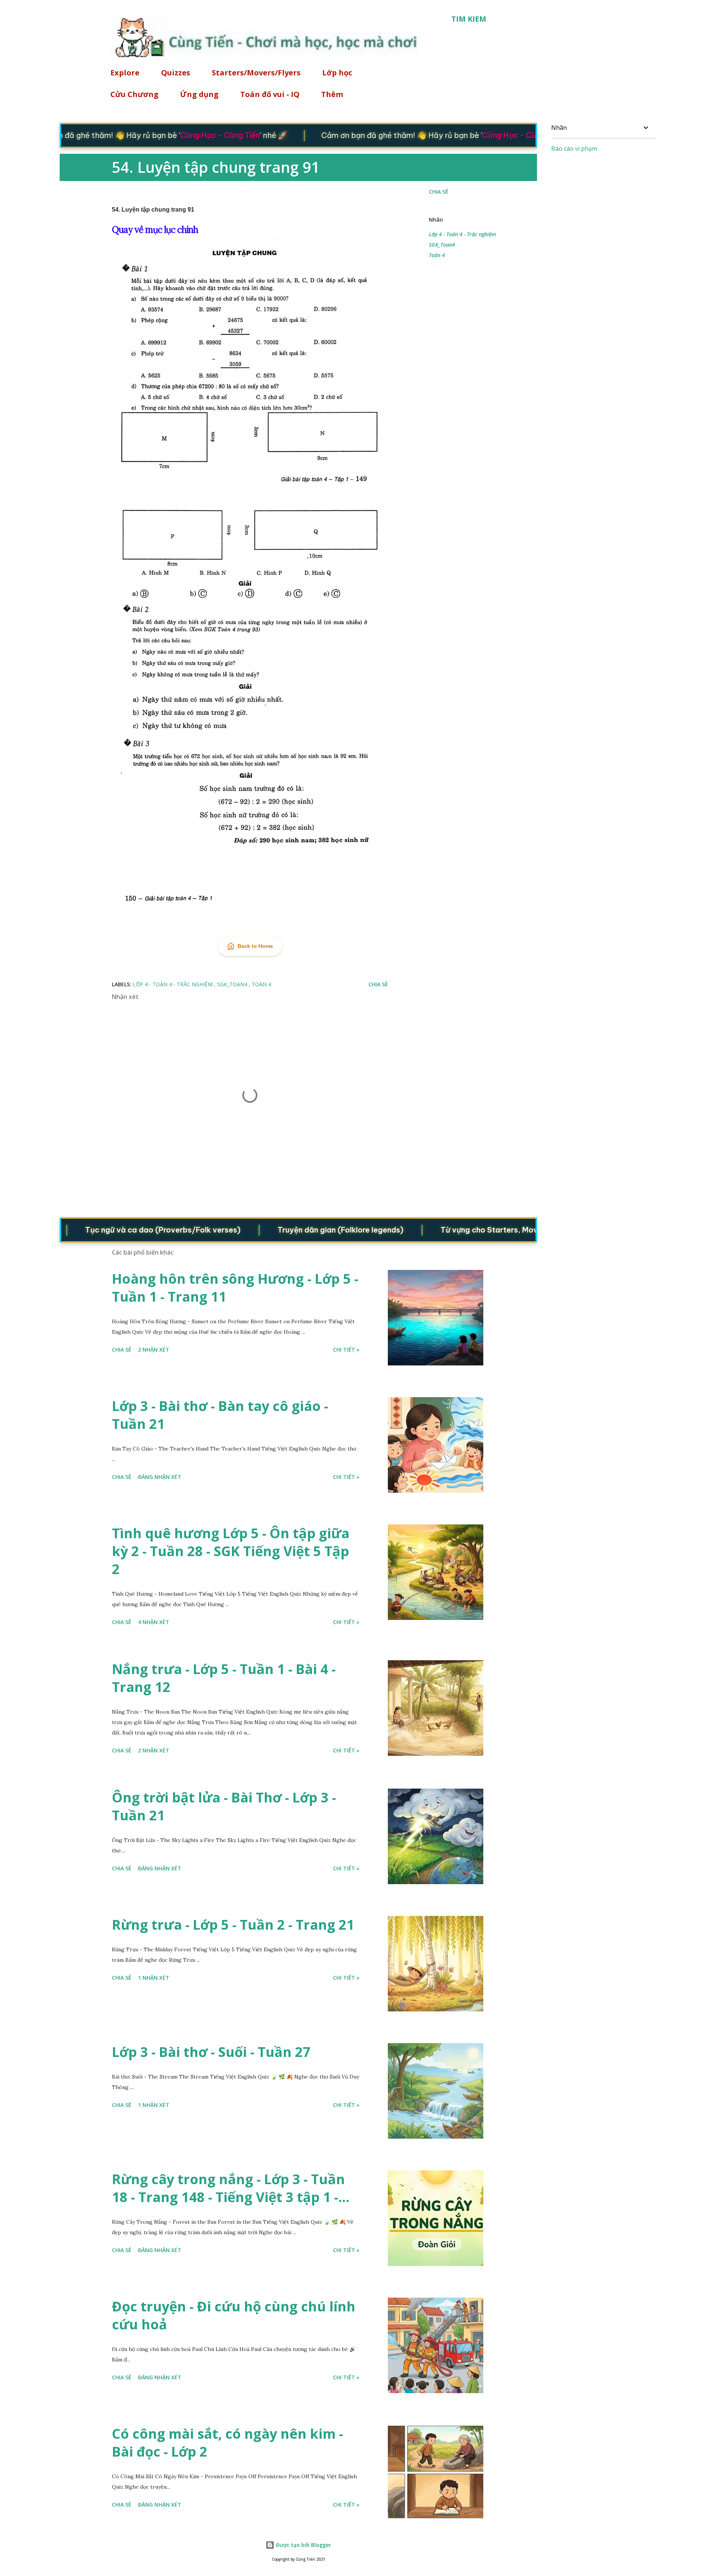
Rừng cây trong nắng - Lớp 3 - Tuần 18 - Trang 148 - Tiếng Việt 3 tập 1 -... (231, 2188)
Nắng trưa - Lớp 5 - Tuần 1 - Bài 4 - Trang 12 (224, 1678)
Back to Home (255, 946)
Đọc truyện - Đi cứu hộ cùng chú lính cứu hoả (234, 2315)
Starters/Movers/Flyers (256, 73)
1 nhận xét (154, 1978)
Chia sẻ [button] (439, 192)
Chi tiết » (346, 1350)
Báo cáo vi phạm (574, 149)
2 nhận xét (154, 1350)
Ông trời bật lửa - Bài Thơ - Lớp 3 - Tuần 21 (224, 1806)
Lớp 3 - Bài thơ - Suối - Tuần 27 (211, 2052)
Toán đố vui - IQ (270, 94)
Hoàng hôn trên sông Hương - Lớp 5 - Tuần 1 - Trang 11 (235, 1288)
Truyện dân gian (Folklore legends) (294, 1230)
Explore (125, 73)
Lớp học (337, 73)
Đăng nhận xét (160, 1477)
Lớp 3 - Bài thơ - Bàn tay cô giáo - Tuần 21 (220, 1415)
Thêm (332, 94)
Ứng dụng (199, 94)
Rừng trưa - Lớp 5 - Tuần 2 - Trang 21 (233, 1925)
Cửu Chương (134, 94)
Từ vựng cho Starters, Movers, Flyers (462, 1230)
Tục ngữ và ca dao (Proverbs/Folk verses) (117, 1230)
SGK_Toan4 (442, 245)
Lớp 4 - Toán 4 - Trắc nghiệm (462, 234)
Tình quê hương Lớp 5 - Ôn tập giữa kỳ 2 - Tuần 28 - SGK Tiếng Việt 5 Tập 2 (231, 1551)
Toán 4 (437, 255)
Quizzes (176, 73)
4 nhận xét (154, 1622)
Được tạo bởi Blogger (303, 2545)
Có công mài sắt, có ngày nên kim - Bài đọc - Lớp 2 (227, 2443)
